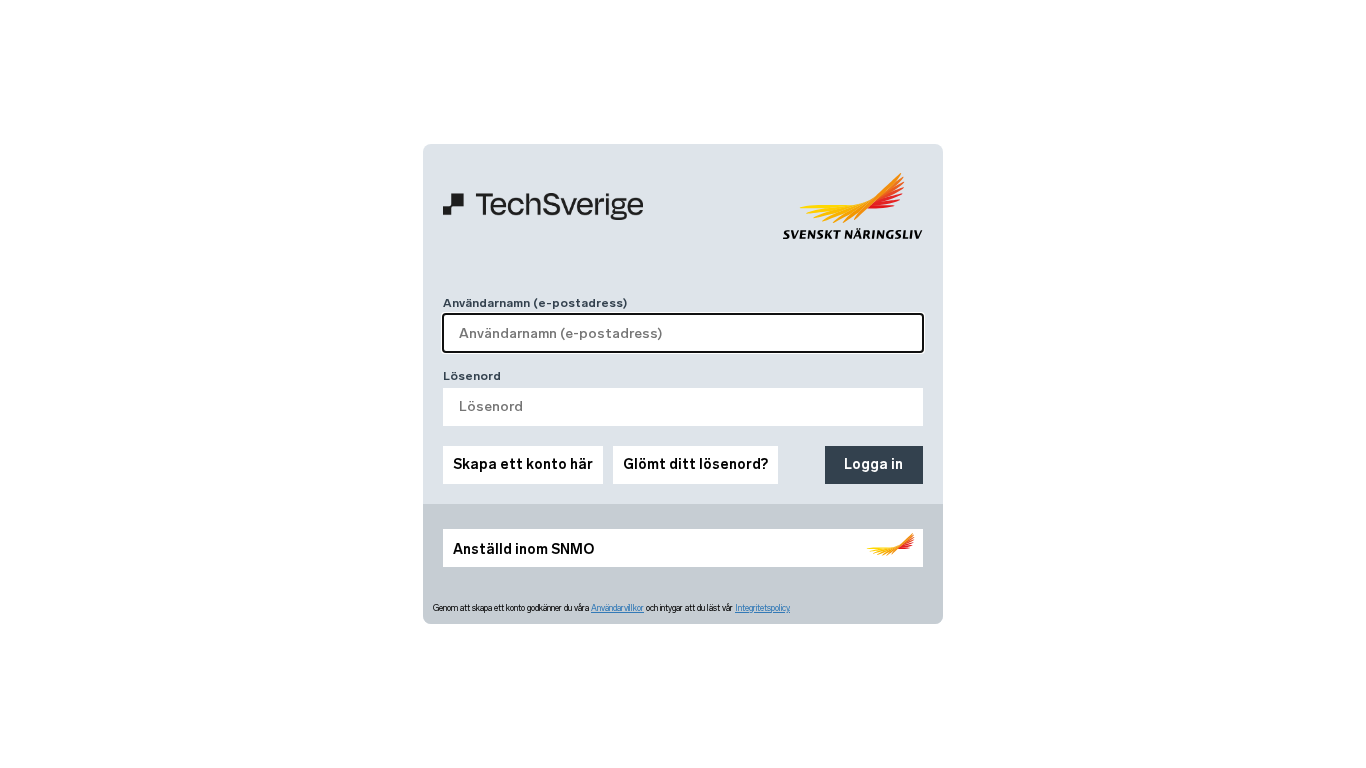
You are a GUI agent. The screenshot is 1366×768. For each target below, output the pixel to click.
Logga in (873, 464)
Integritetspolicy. (762, 608)
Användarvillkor (617, 608)
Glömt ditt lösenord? (695, 464)
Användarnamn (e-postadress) (535, 303)
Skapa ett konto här (523, 464)
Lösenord (472, 376)
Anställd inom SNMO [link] (523, 549)
